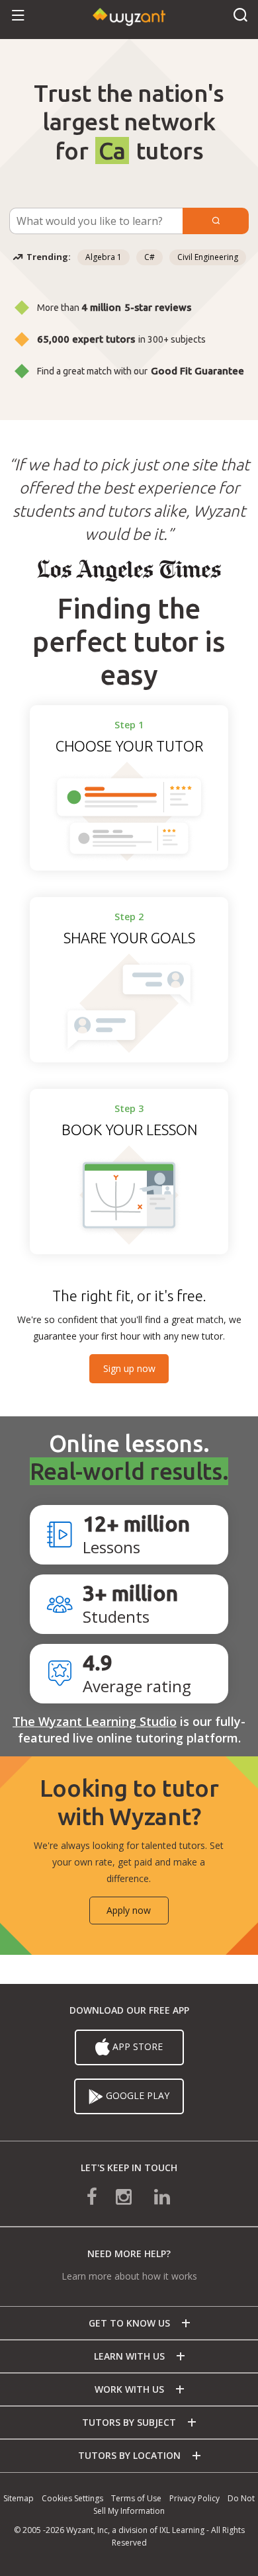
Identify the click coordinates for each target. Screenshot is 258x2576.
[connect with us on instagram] (125, 2195)
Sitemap (19, 2498)
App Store (138, 2046)
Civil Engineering (208, 257)
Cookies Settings (72, 2498)
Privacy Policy (194, 2498)
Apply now (129, 1910)
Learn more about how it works (129, 2276)
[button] (18, 16)
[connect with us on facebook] (101, 2195)
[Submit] (216, 221)
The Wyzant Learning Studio (95, 1721)
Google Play (138, 2095)
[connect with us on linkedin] (153, 2195)
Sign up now (129, 1368)
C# (150, 257)
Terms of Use (136, 2498)
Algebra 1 (104, 257)
